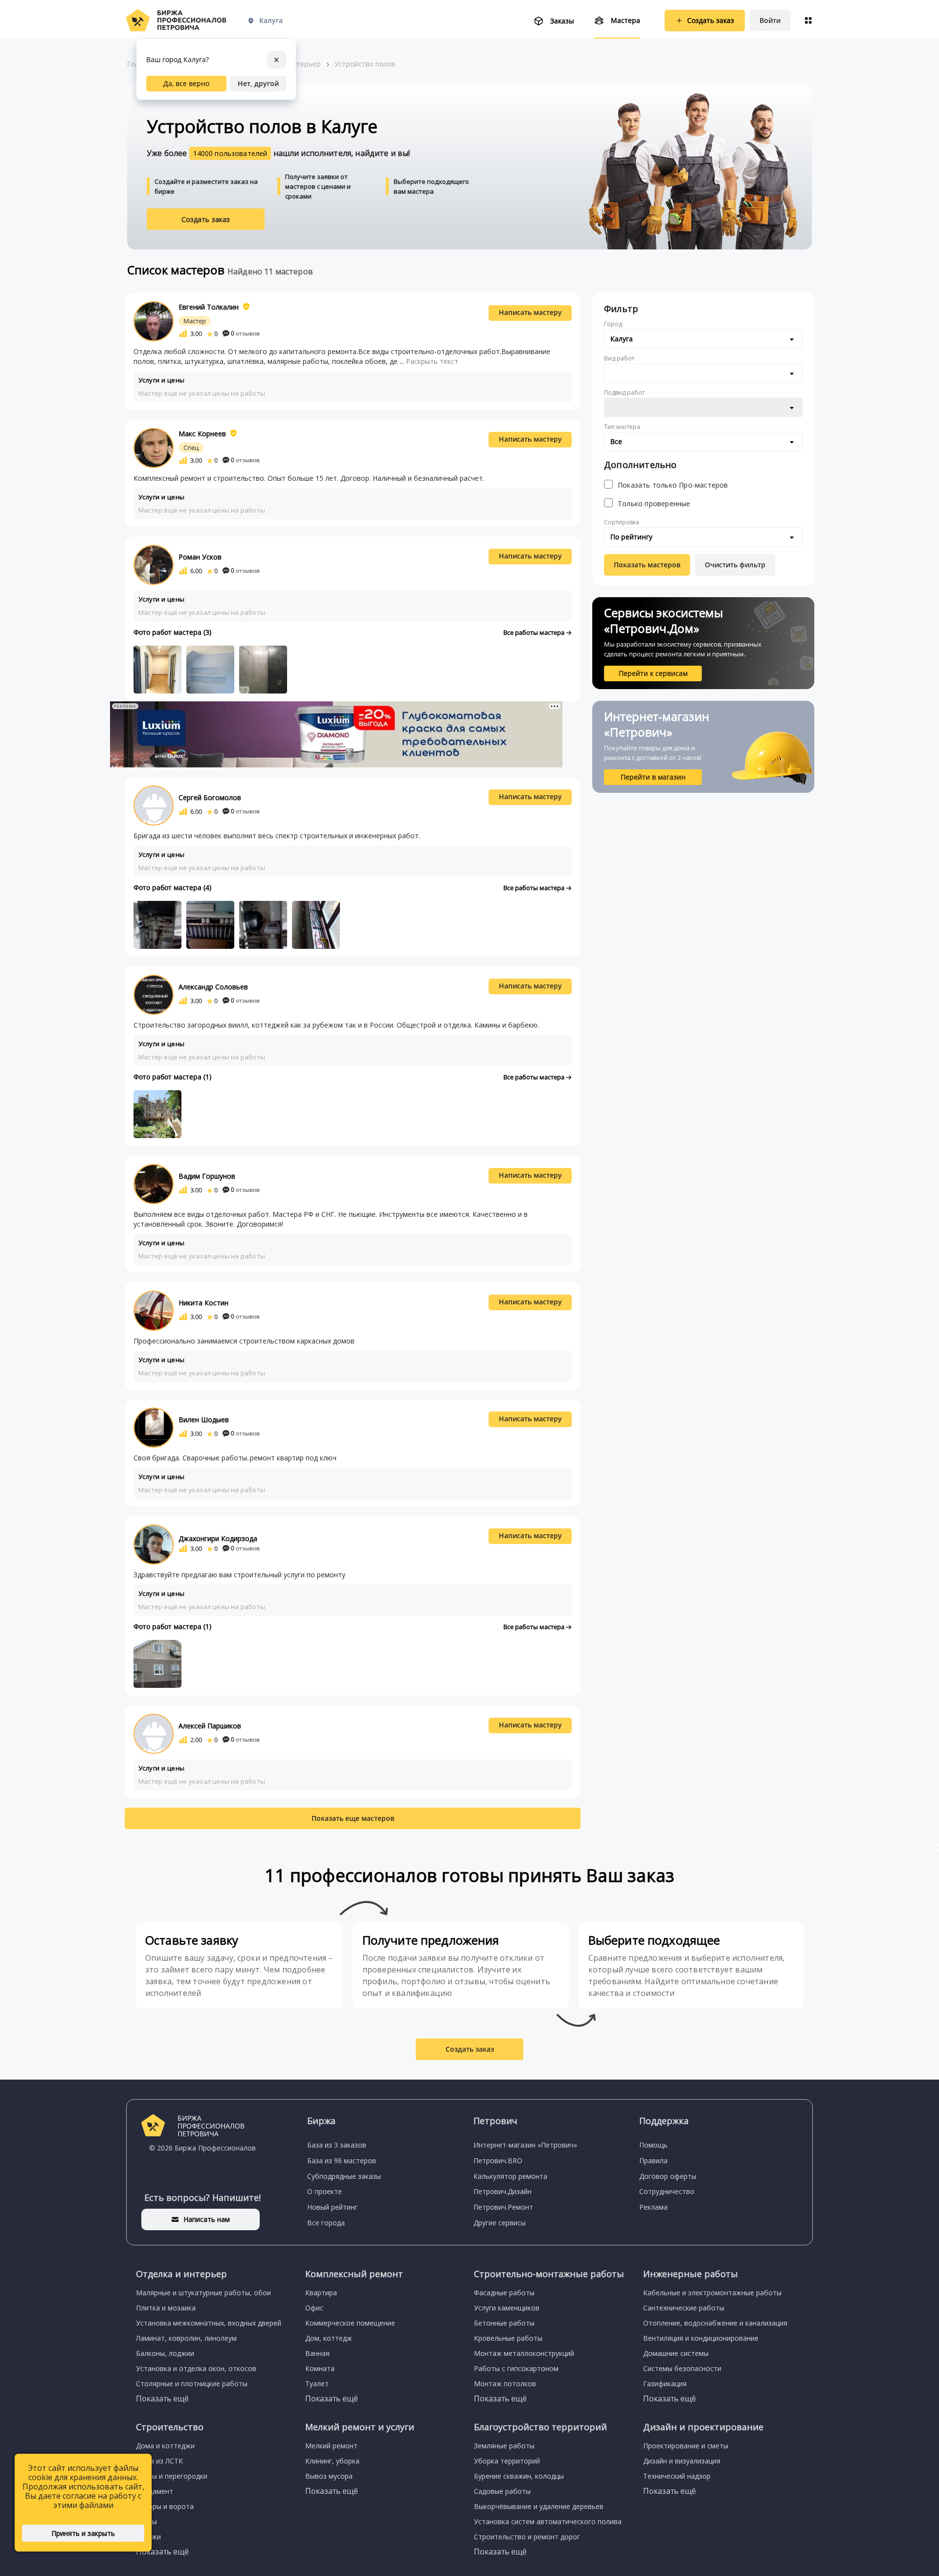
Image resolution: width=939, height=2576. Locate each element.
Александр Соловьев (213, 987)
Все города (326, 2223)
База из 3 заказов (337, 2145)
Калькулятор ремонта (510, 2176)
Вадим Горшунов (207, 1176)
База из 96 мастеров (342, 2161)
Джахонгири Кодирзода (218, 1538)
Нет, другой (258, 83)
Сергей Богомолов (210, 797)
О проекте (324, 2191)
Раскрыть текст (432, 361)
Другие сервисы (500, 2223)
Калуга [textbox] (622, 339)
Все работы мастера (535, 632)
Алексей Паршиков (210, 1726)
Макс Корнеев (202, 434)
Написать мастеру (530, 312)
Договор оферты (668, 2176)
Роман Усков (200, 557)
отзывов (245, 333)
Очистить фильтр (735, 565)
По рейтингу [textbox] (631, 537)
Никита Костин (203, 1303)
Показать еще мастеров (353, 1818)
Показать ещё (162, 2398)
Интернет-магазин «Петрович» (525, 2145)
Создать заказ (206, 219)
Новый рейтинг (332, 2207)
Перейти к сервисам (653, 673)
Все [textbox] (616, 441)
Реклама (653, 2207)
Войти (770, 20)
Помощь (653, 2145)
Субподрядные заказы (344, 2176)
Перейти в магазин (653, 777)
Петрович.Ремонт (503, 2207)
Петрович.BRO (498, 2161)
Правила (653, 2161)
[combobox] (703, 339)
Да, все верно (186, 83)
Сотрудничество (667, 2191)
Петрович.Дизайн (503, 2191)
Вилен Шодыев (204, 1420)
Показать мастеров (647, 565)
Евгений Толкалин (209, 307)
